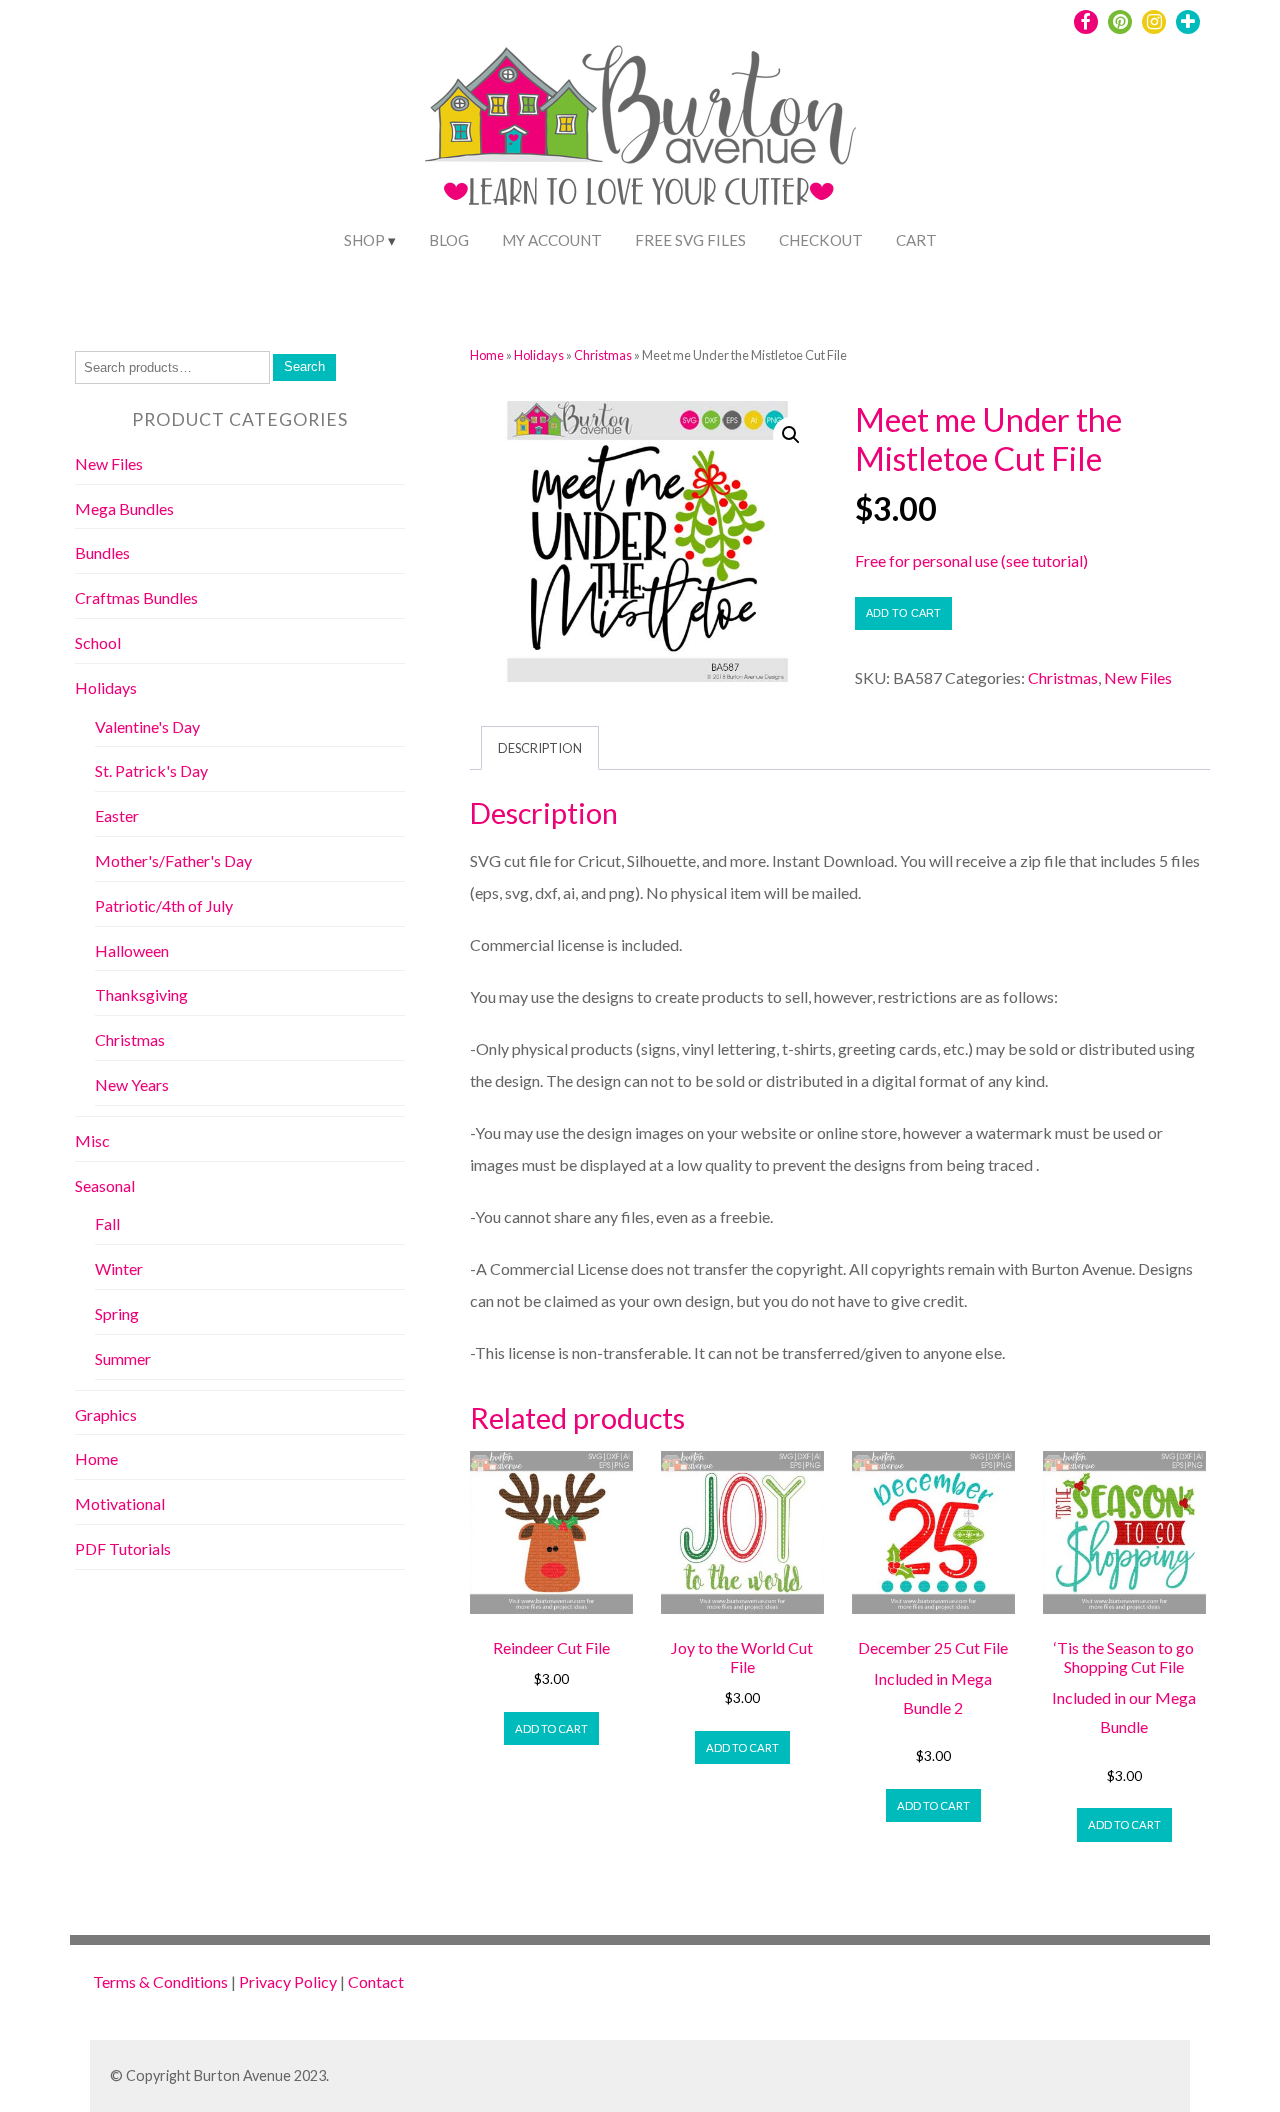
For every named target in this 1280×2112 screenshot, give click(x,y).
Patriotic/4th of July (164, 905)
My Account (552, 240)
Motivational (120, 1503)
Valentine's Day (147, 726)
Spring (117, 1313)
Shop (364, 240)
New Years (132, 1084)
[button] (791, 435)
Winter (119, 1268)
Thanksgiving (141, 994)
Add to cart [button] (551, 1728)
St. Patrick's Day (151, 770)
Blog (449, 240)
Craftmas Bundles (136, 597)
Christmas (603, 355)
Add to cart (903, 613)
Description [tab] (540, 748)
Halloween (132, 950)
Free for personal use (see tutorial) (971, 560)
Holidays (539, 355)
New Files (1138, 677)
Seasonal (105, 1185)
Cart (916, 240)
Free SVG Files (690, 240)
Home (487, 355)
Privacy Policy (288, 1981)
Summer (123, 1358)
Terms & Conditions (160, 1981)
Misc (92, 1140)
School (98, 642)
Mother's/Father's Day (173, 860)
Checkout (821, 240)
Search (304, 366)
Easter (117, 815)
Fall (107, 1223)
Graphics (106, 1414)
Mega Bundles (124, 508)
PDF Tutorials (123, 1548)
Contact (376, 1981)
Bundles (102, 552)
